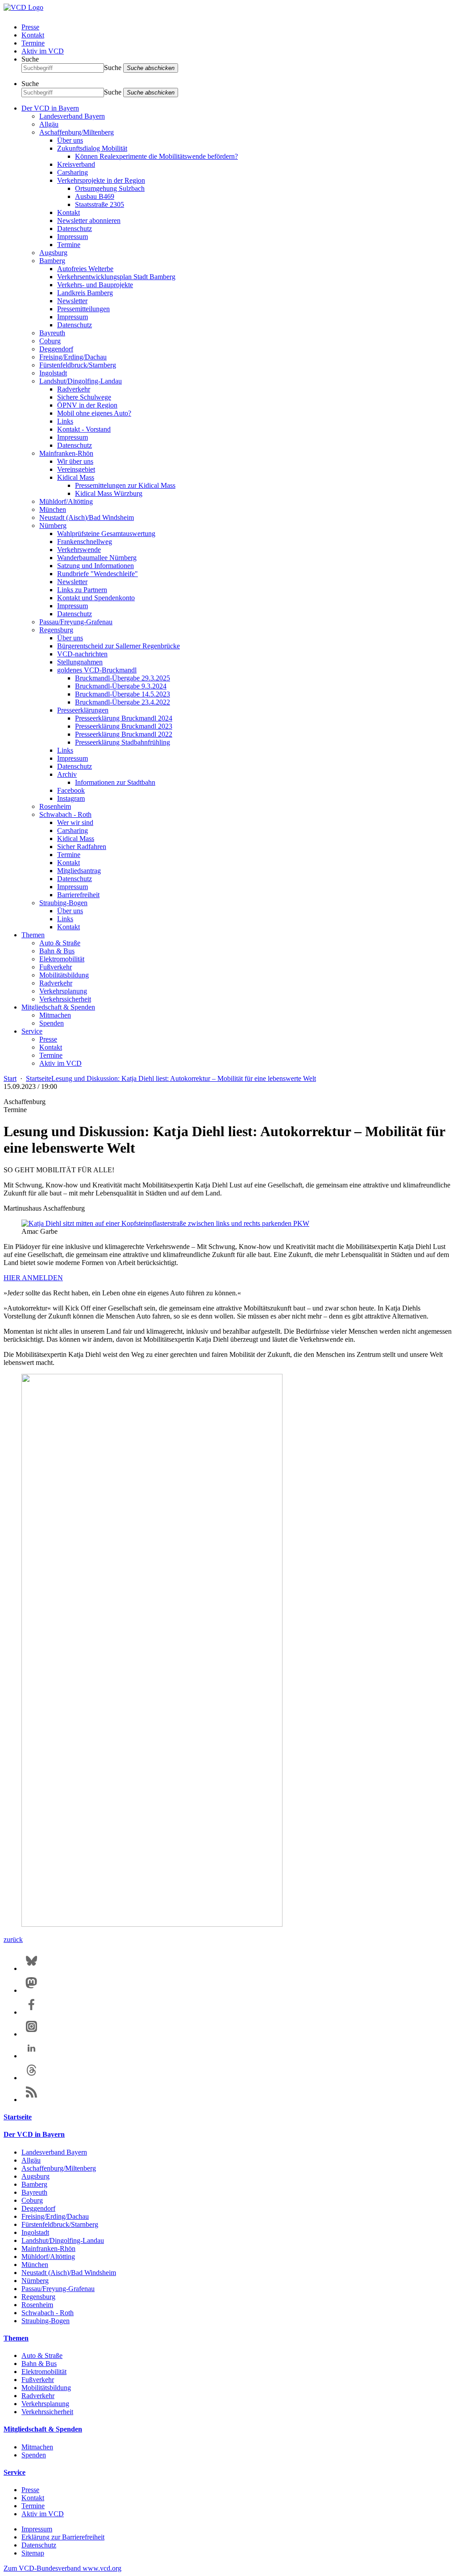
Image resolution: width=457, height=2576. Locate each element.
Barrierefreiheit (78, 895)
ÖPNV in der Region (87, 405)
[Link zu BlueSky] (31, 1968)
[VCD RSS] (31, 2100)
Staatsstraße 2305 (100, 204)
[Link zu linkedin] (31, 2056)
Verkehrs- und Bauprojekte (95, 285)
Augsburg (53, 253)
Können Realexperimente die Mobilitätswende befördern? (156, 156)
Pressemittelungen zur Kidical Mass (125, 485)
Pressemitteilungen (83, 309)
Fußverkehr (56, 967)
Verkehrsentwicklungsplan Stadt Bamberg (116, 277)
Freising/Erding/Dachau (73, 357)
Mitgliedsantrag (79, 871)
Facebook (71, 790)
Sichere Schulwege (84, 397)
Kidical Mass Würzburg (109, 493)
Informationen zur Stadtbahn (115, 782)
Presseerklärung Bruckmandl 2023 (124, 726)
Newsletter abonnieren (89, 221)
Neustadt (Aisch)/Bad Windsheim (87, 517)
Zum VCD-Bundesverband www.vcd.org (62, 2568)
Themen (33, 935)
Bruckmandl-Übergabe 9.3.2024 (121, 686)
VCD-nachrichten (82, 654)
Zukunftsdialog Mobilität (92, 148)
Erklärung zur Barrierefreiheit (63, 2537)
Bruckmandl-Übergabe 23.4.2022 (123, 702)
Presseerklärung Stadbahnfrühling (123, 742)
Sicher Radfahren (82, 847)
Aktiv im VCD (43, 51)
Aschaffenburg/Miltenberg (77, 132)
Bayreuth (52, 333)
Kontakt (33, 35)
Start (10, 1078)
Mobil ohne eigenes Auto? (94, 413)
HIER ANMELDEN (33, 1278)
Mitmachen (55, 1015)
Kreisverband (76, 164)
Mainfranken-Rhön (66, 453)
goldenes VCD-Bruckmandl (97, 670)
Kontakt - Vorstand (84, 429)
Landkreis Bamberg (85, 293)
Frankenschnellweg (85, 542)
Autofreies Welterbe (85, 269)
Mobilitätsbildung (64, 975)
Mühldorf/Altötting (66, 501)
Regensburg (56, 630)
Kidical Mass (76, 477)
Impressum (73, 237)
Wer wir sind (75, 822)
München (53, 509)
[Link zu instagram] (31, 2034)
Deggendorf (56, 349)
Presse (30, 27)
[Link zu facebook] (31, 2012)
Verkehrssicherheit (65, 999)
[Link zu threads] (31, 2078)
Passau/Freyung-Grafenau (76, 622)
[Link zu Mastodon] (31, 1990)
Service (32, 1031)
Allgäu (49, 124)
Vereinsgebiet (76, 469)
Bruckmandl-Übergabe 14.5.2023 (123, 694)
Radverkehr (74, 389)
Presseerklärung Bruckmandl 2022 (124, 734)
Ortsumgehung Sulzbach (110, 188)
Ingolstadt (53, 373)
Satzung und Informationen (96, 566)
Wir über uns (75, 461)
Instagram (71, 798)
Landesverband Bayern (72, 116)
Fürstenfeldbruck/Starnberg (78, 365)
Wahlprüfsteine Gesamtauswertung (106, 534)
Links (65, 421)
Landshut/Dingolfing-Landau (81, 381)
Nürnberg (53, 526)
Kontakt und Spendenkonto (96, 598)
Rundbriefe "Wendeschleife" (98, 574)
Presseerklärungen (83, 710)
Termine (33, 43)
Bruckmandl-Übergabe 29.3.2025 (123, 678)
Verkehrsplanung (63, 991)
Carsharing (73, 172)
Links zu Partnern (82, 590)
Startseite (39, 1078)
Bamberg (52, 261)
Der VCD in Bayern (50, 108)
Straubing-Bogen (63, 903)
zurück (13, 1939)
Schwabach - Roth (65, 814)
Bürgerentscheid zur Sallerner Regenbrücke (118, 646)
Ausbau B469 (95, 196)
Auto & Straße (60, 943)
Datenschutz (75, 229)
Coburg (50, 341)
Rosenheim (55, 806)
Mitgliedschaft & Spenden (58, 1007)
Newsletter (72, 301)
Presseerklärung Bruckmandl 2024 (124, 718)
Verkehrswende (79, 550)
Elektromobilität (62, 959)
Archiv (67, 774)
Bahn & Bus (57, 951)
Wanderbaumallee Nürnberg (97, 558)
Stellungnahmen (80, 662)
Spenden (52, 1023)
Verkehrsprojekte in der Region (101, 180)
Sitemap (33, 2553)
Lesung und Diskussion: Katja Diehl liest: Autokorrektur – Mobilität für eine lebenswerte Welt (184, 1078)
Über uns (70, 140)
